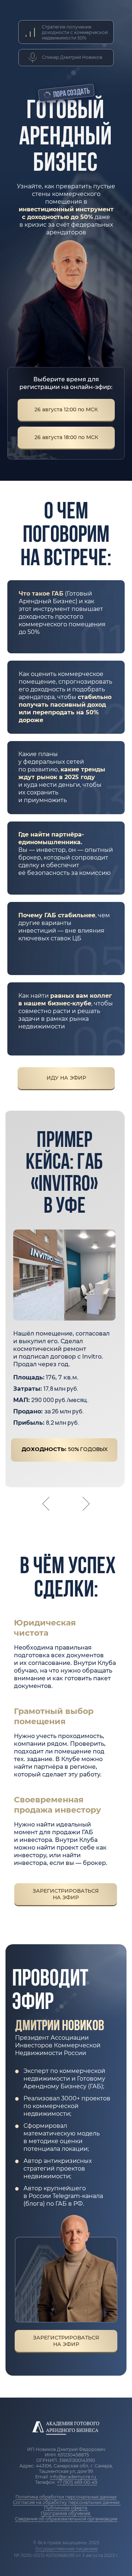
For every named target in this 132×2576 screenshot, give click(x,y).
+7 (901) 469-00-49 (77, 2482)
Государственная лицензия (66, 2549)
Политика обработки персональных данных (66, 2497)
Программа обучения (66, 2513)
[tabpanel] (66, 1320)
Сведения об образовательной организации (66, 2519)
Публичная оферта (66, 2508)
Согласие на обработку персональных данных (67, 2502)
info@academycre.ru (74, 2477)
